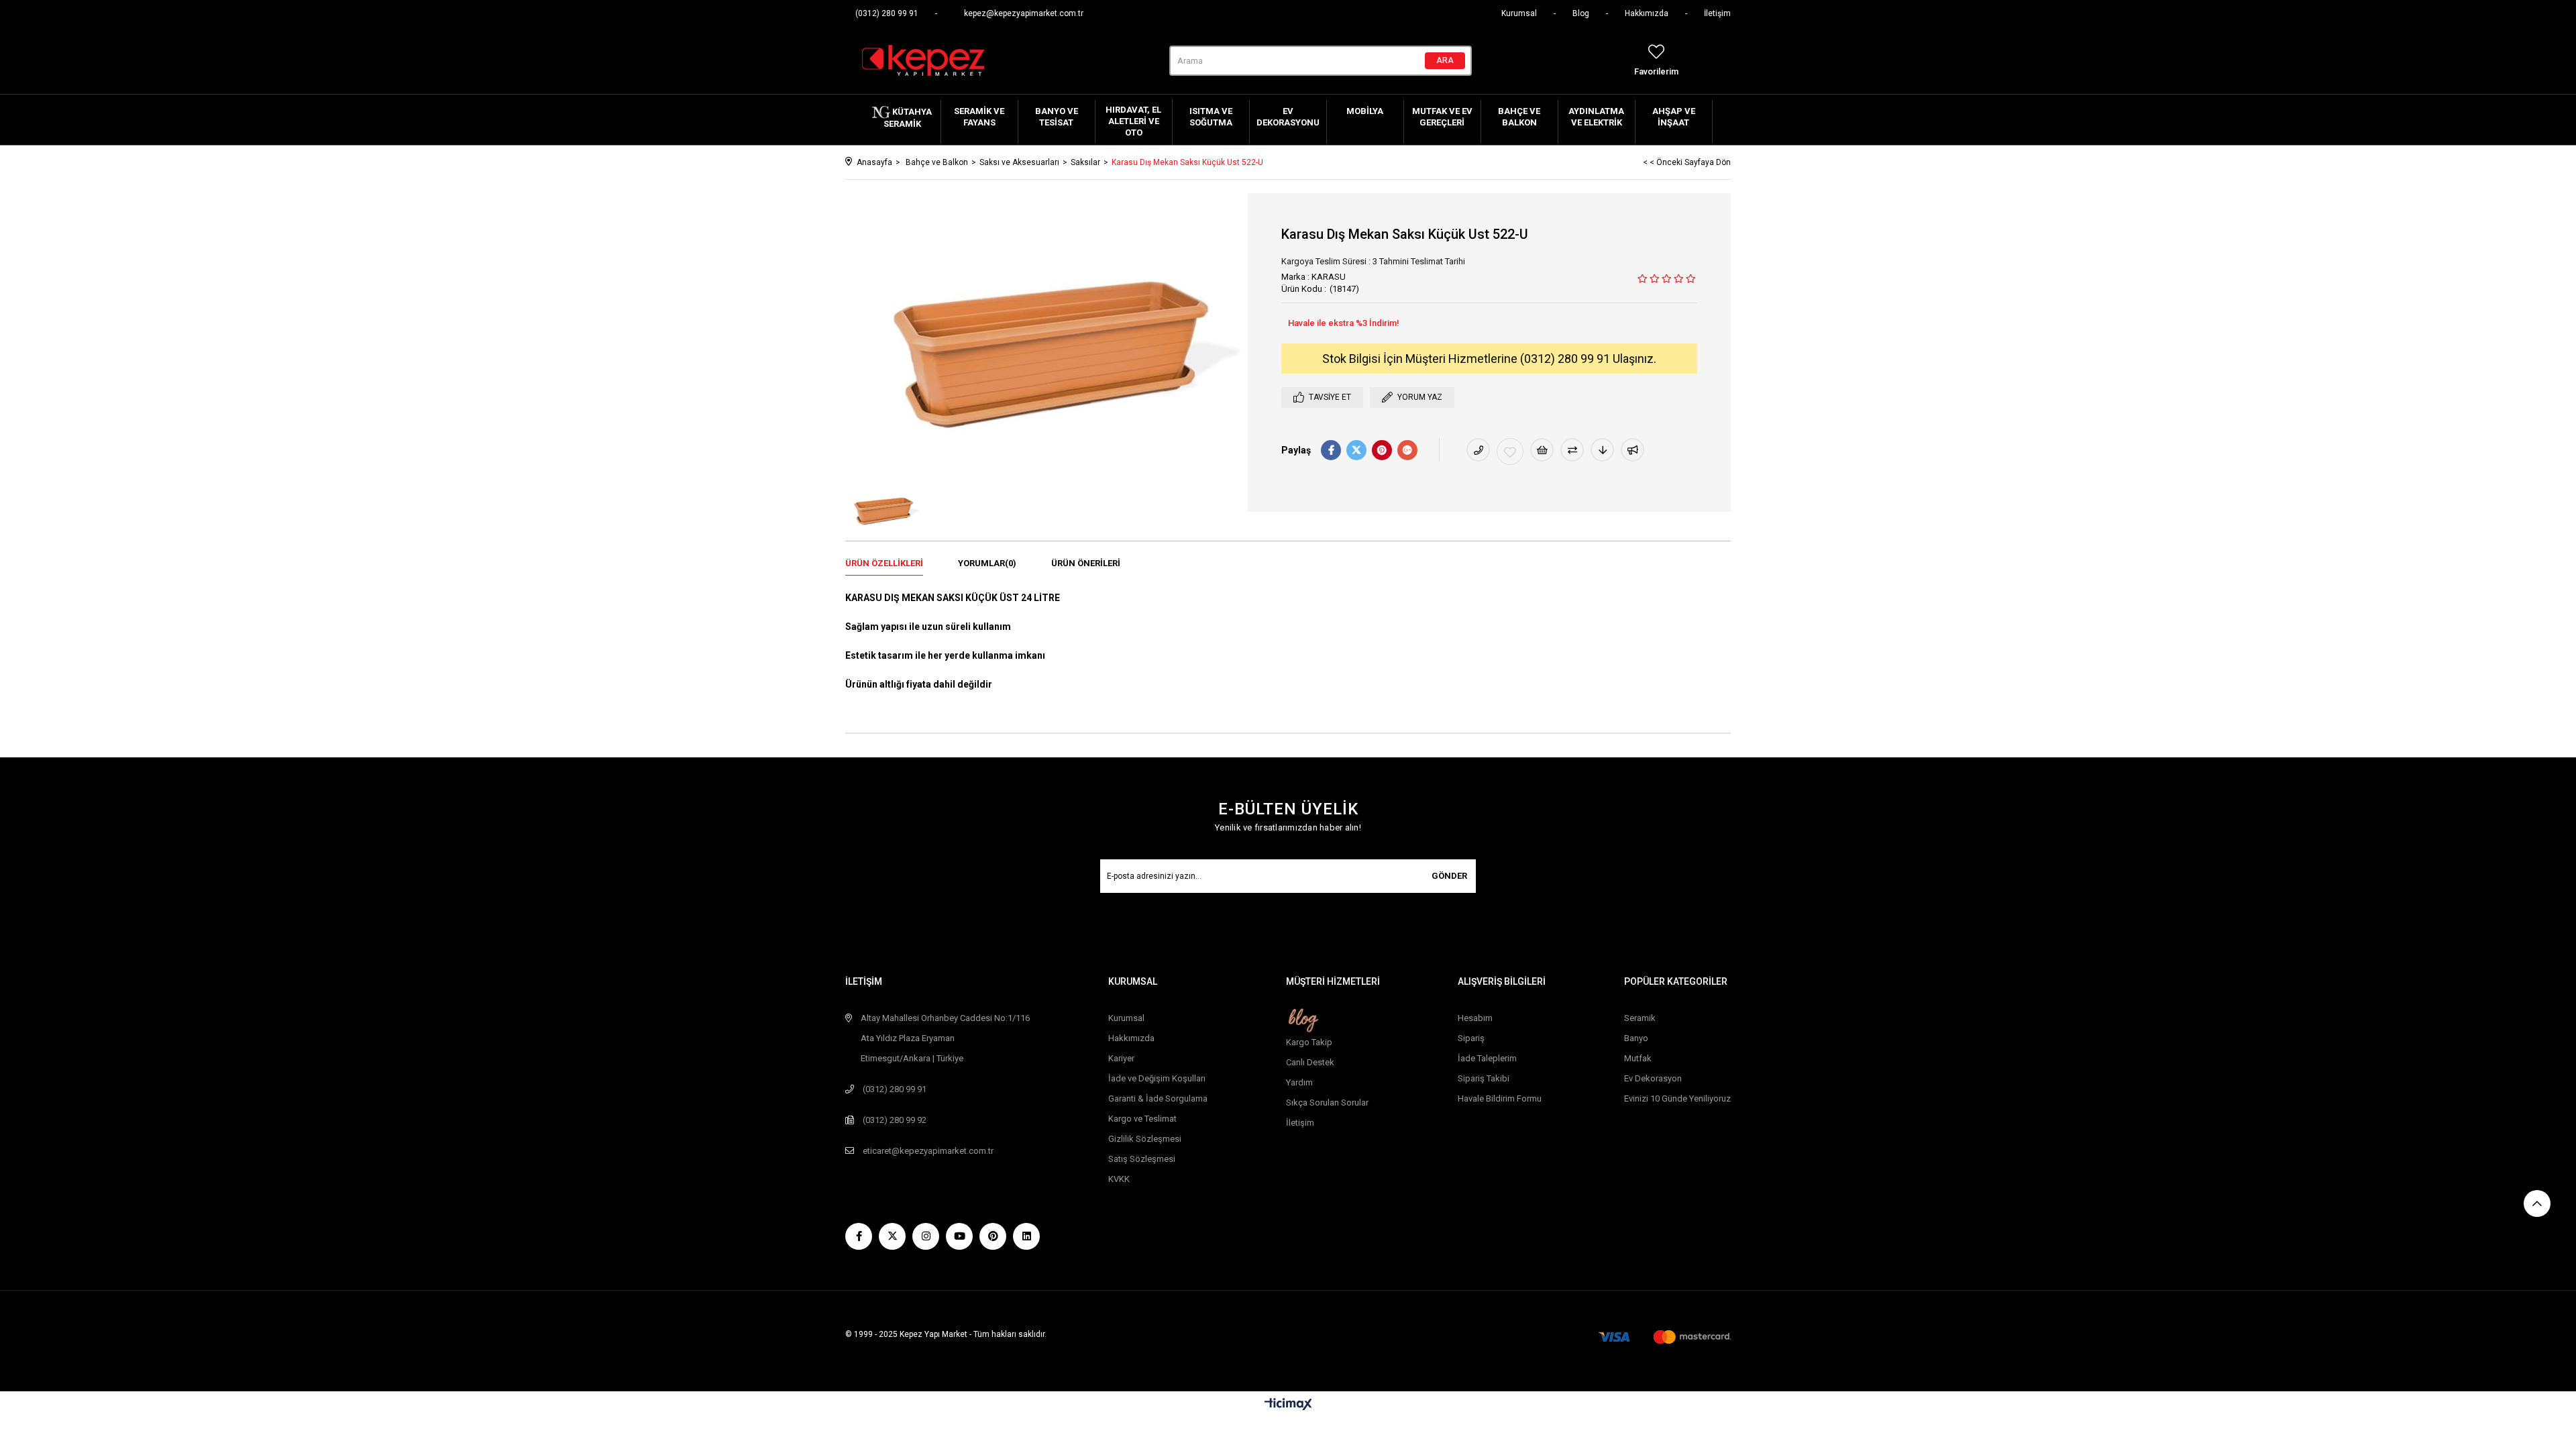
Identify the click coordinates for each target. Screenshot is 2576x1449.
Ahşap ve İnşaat (1674, 117)
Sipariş (1471, 1038)
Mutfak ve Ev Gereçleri (1442, 117)
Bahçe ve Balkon (1519, 117)
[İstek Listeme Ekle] (1542, 450)
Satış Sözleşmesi (1142, 1159)
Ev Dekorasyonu (1288, 117)
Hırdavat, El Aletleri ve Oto (1133, 121)
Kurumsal (1519, 13)
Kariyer (1121, 1058)
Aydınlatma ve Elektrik (1596, 117)
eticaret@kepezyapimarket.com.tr (928, 1151)
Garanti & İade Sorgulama (1158, 1098)
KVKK (1119, 1179)
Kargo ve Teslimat (1142, 1119)
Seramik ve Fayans (979, 117)
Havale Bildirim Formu (1500, 1098)
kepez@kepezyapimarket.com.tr (1024, 13)
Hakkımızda (1647, 13)
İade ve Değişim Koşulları (1157, 1078)
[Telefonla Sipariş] (1478, 450)
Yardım (1299, 1082)
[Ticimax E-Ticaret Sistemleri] (1288, 1405)
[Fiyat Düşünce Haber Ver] (1602, 450)
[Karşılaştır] (1572, 450)
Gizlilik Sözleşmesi (1145, 1139)
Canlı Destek (1310, 1062)
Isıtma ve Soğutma (1211, 117)
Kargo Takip (1309, 1042)
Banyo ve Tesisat (1057, 117)
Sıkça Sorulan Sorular (1327, 1103)
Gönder (1449, 876)
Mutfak (1638, 1058)
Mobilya (1365, 111)
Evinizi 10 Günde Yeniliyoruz (1677, 1098)
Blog (1581, 13)
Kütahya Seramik (908, 118)
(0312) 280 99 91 (887, 13)
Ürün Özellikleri (884, 563)
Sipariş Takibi (1484, 1078)
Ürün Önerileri (1086, 563)
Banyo (1636, 1038)
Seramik (1640, 1018)
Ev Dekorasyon (1653, 1078)
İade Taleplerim (1487, 1058)
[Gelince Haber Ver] (1632, 450)
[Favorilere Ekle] (1510, 451)
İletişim (1717, 13)
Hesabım (1475, 1018)
